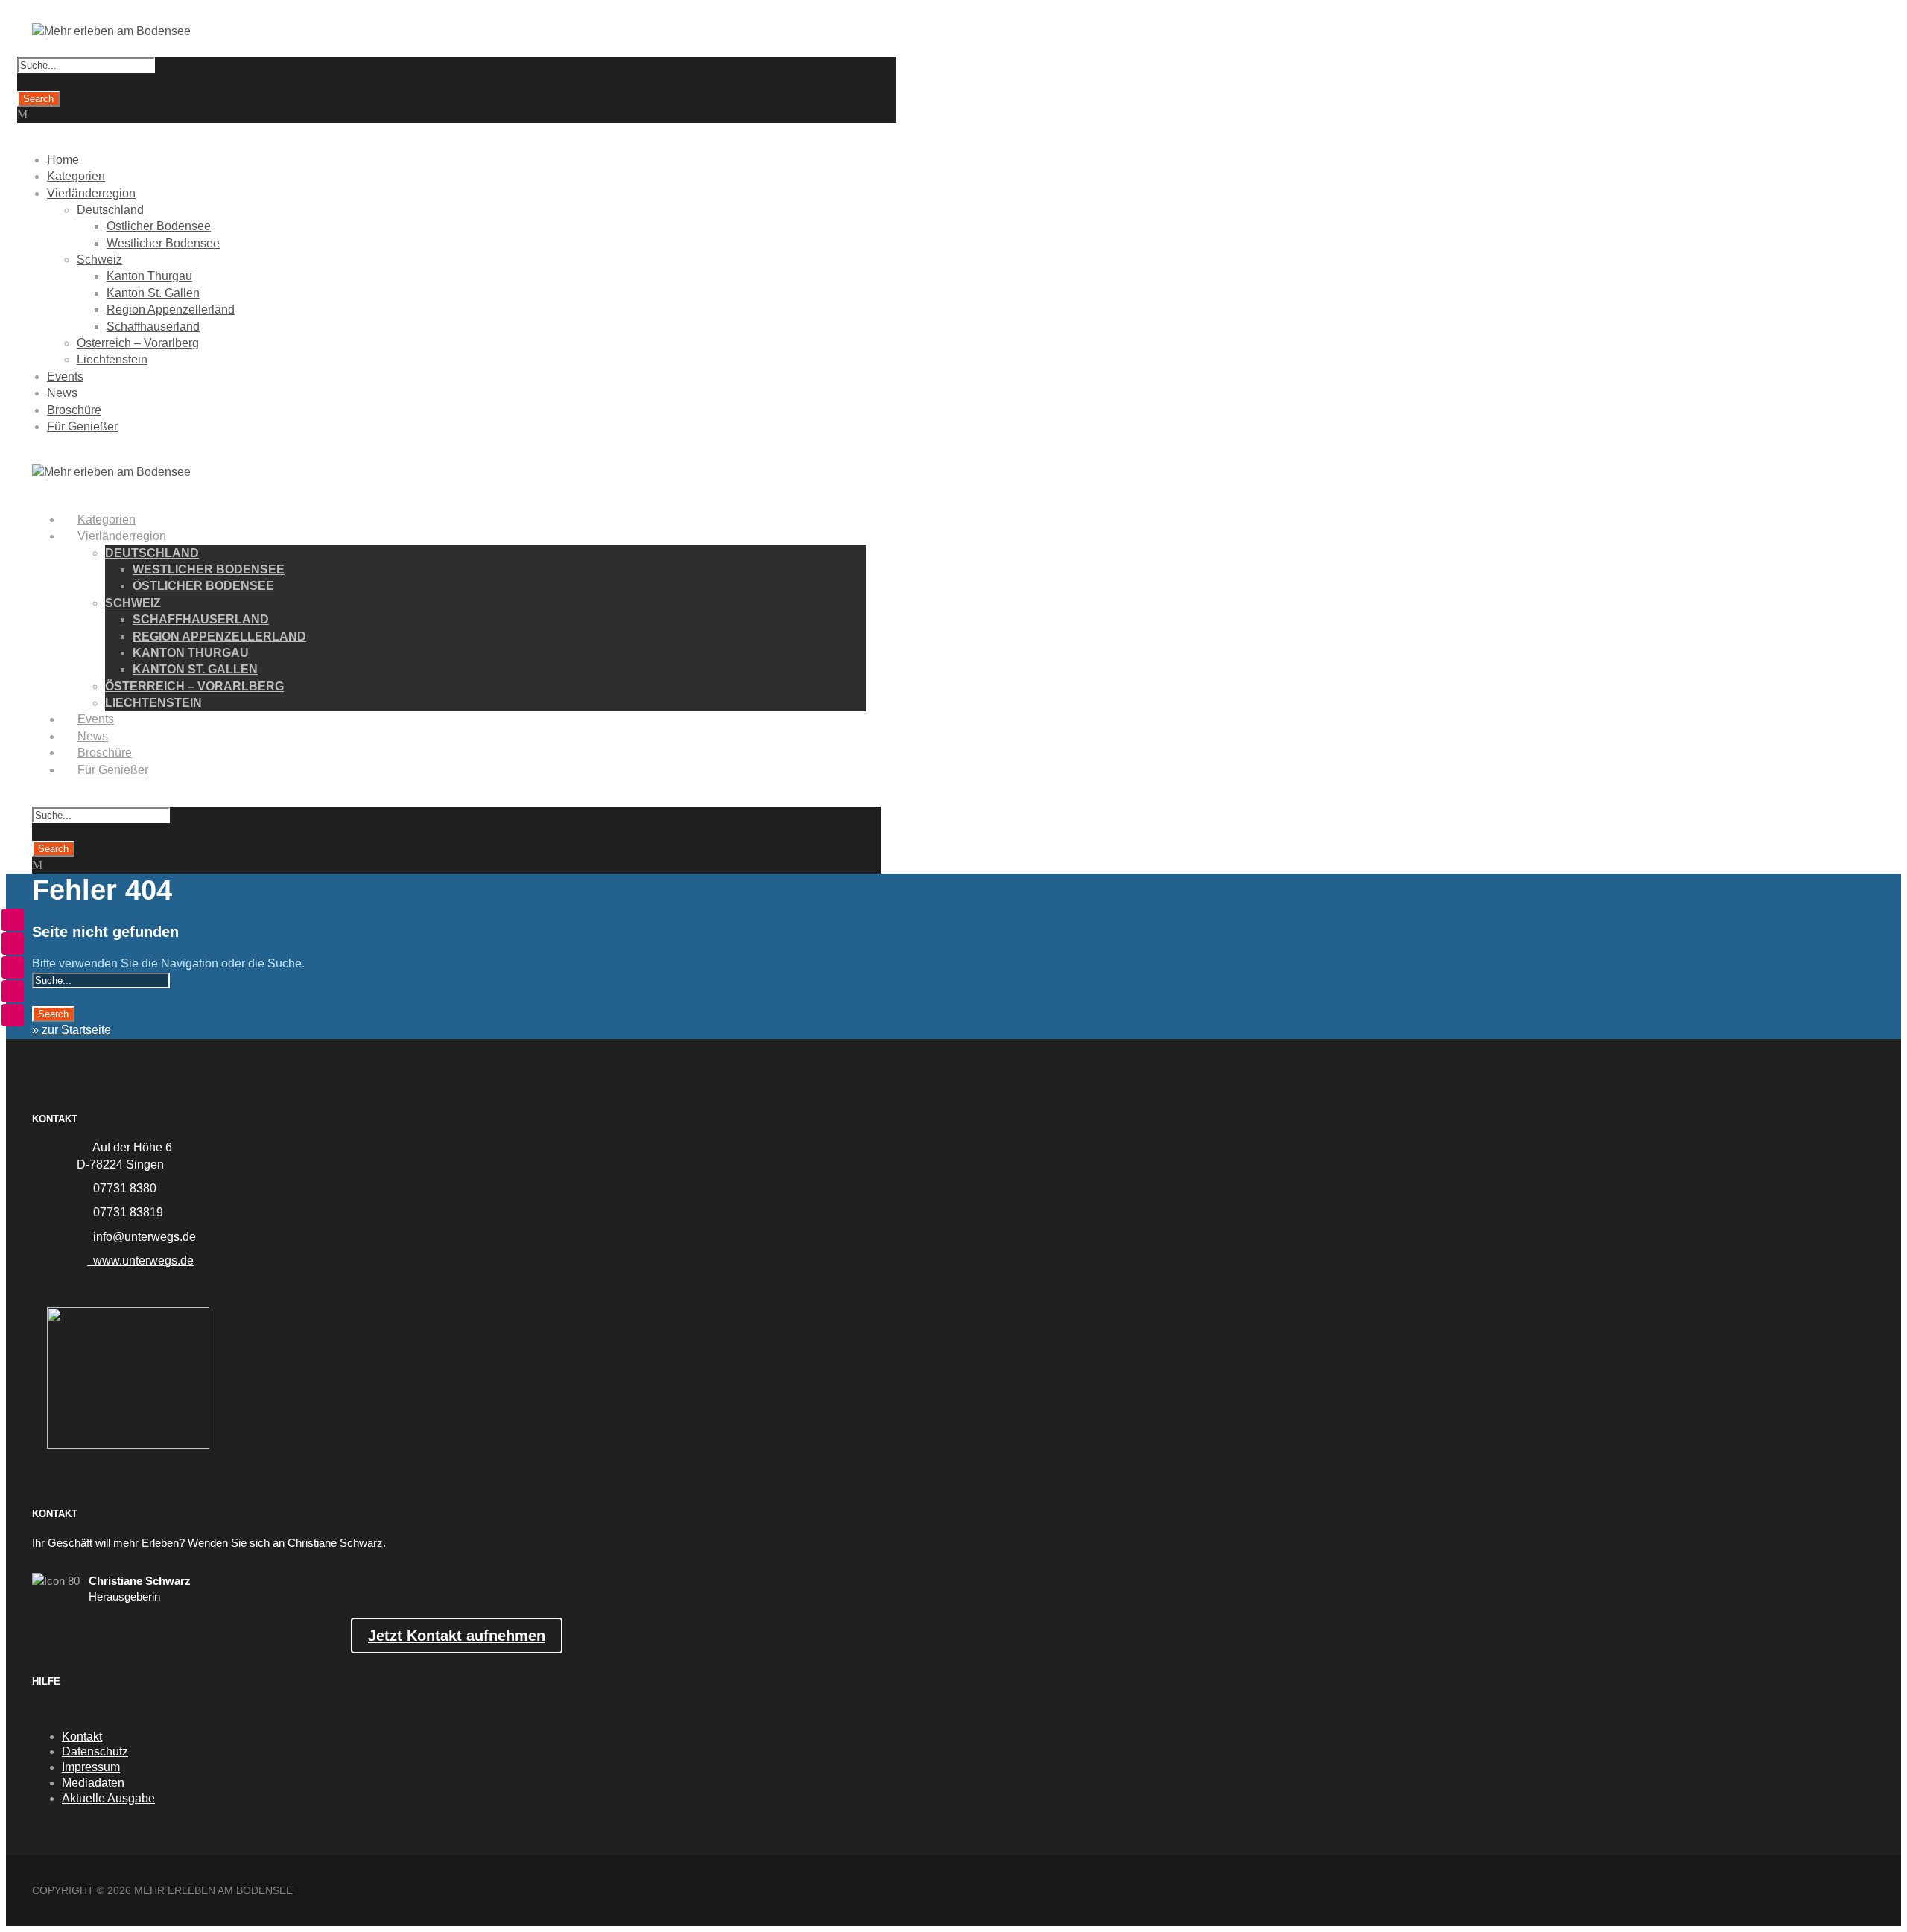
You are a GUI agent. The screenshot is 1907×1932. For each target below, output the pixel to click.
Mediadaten (93, 1783)
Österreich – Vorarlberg (138, 343)
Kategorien (76, 176)
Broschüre (74, 410)
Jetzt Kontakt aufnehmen (457, 1636)
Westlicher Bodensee (163, 243)
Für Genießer (82, 426)
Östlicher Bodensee (159, 226)
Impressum (91, 1767)
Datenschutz (95, 1751)
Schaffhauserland (153, 327)
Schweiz (99, 260)
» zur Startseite (72, 1030)
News (62, 393)
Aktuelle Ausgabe (108, 1798)
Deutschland (110, 210)
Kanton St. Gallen (153, 293)
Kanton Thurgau (149, 276)
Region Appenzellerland (171, 309)
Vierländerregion (91, 193)
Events (65, 376)
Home (63, 160)
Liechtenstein (112, 359)
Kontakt (82, 1736)
